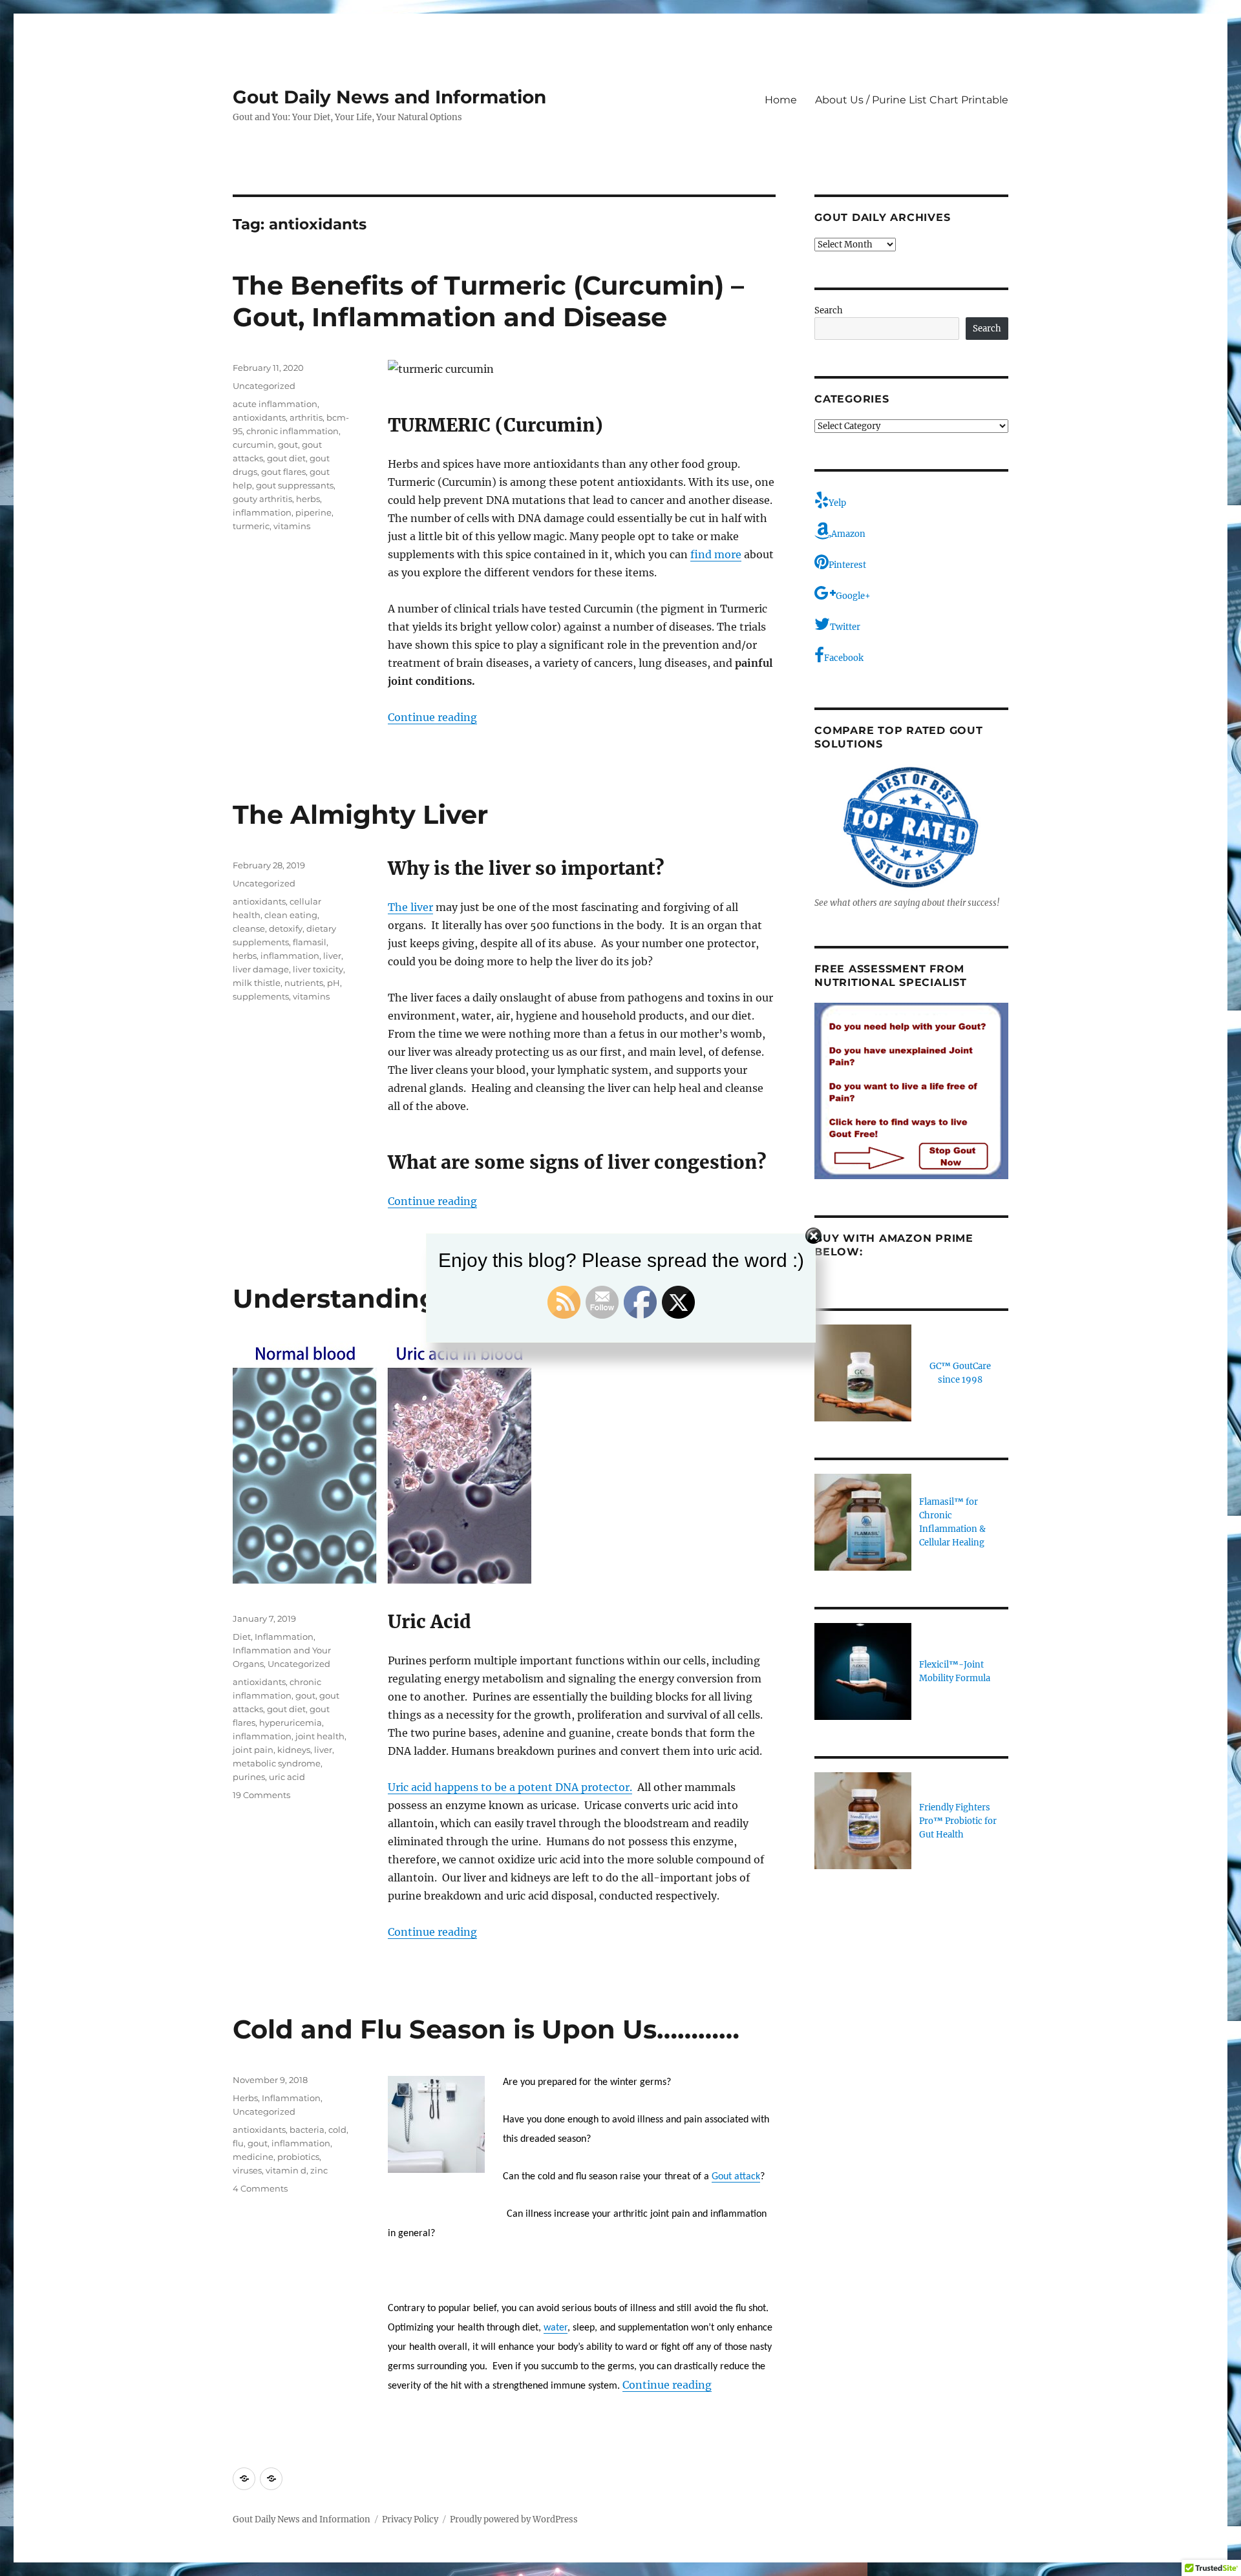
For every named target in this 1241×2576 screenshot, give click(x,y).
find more (716, 554)
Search (829, 310)
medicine (253, 2157)
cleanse (249, 928)
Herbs (245, 2098)
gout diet (286, 458)
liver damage (261, 969)
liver (332, 956)
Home (781, 100)
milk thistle (257, 983)
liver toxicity (318, 969)
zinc (319, 2170)
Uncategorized (264, 386)
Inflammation (284, 1637)
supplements (261, 996)
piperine (313, 512)
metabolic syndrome (277, 1763)
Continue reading (432, 717)
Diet (242, 1637)
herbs (308, 499)
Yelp (837, 503)
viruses (247, 2170)
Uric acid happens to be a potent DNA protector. (510, 1787)
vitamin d (286, 2170)
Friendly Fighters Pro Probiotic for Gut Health (958, 1821)
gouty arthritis (262, 499)
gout (288, 445)
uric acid (287, 1777)
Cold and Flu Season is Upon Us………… (486, 2029)
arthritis (306, 417)
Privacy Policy (410, 2519)
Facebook (844, 658)
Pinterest (847, 565)
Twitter (845, 627)
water (556, 2328)
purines (249, 1777)
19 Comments (261, 1795)
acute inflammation (275, 404)
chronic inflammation (292, 431)
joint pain (253, 1750)
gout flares (283, 472)
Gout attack (736, 2177)
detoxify (286, 928)
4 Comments (260, 2188)
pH (334, 983)
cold (337, 2130)
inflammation (262, 512)
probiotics (298, 2157)
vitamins (292, 526)
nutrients (304, 983)
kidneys (294, 1750)
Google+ (853, 596)
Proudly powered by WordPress (514, 2519)
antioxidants (259, 417)
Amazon (848, 534)
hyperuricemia (291, 1723)
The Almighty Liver (360, 814)
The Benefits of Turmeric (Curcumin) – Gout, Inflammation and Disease (488, 301)
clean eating (291, 915)
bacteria (307, 2130)
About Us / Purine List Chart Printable (912, 100)
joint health (320, 1736)
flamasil (310, 942)
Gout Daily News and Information (389, 97)
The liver (410, 907)
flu (238, 2143)
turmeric (251, 526)
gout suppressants (295, 485)
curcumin (253, 445)
